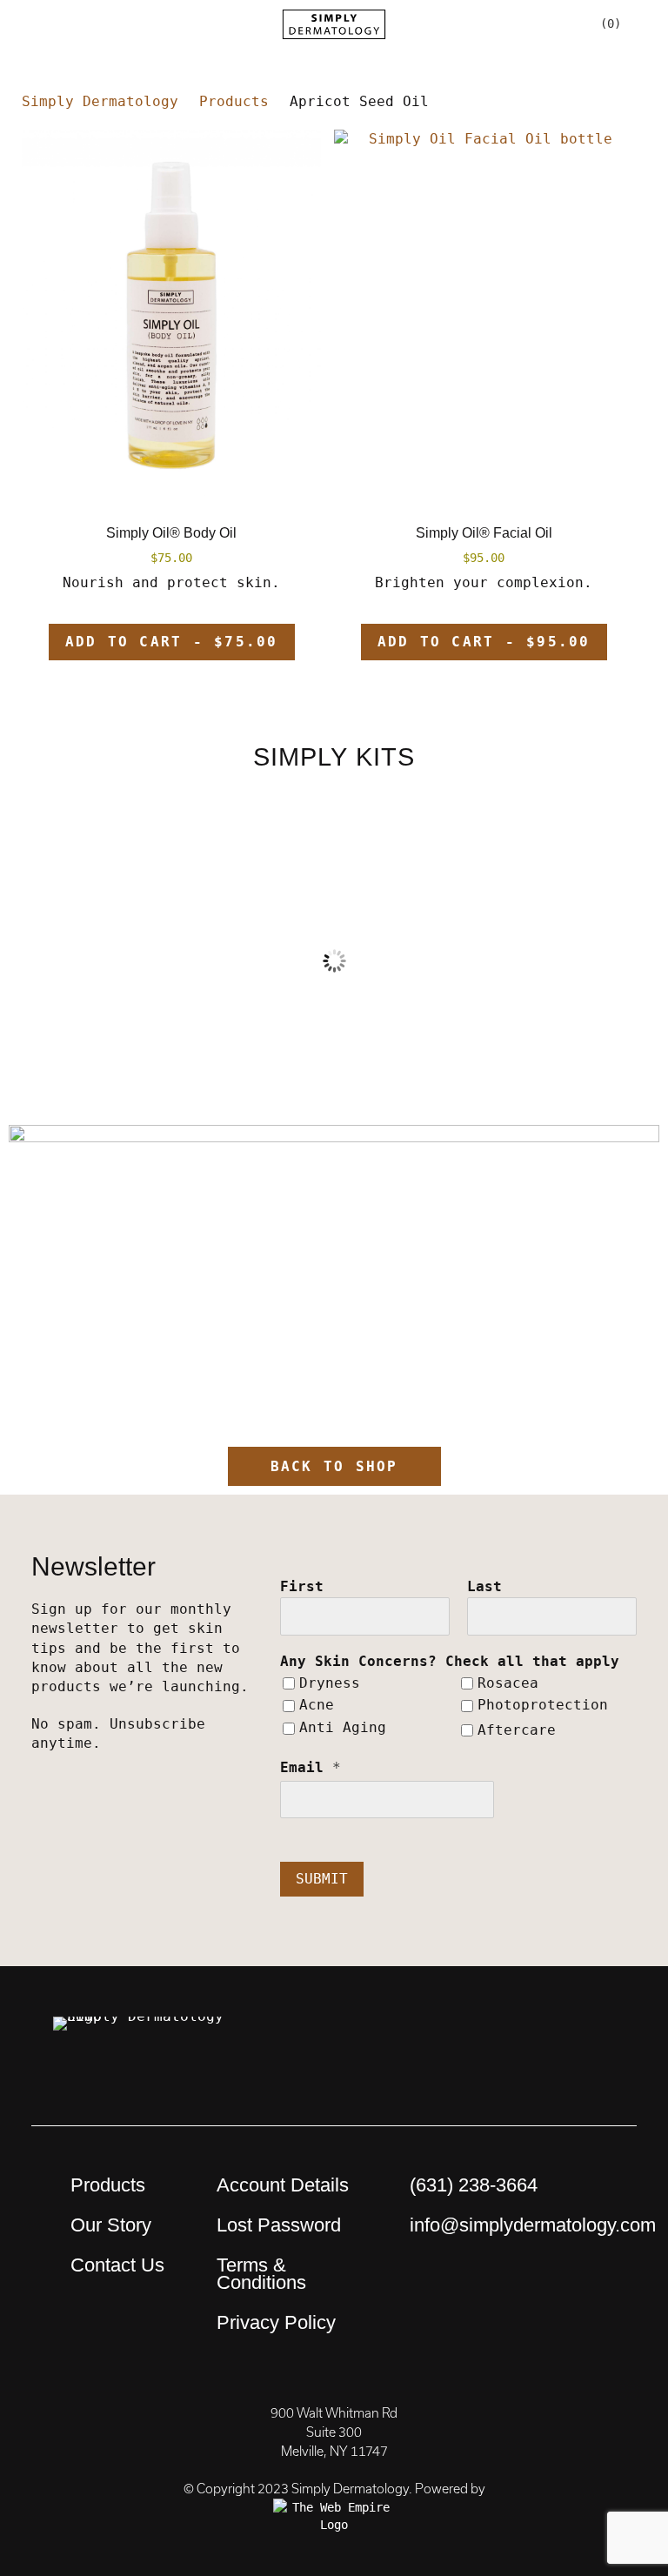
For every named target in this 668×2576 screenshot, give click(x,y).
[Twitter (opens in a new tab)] (593, 2038)
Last (484, 1587)
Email (311, 1767)
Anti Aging (343, 1727)
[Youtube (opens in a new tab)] (498, 2038)
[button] (68, 24)
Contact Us (117, 2265)
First (302, 1587)
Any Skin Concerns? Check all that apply (450, 1661)
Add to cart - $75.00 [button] (172, 642)
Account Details (283, 2185)
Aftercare (517, 1730)
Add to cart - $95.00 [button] (484, 642)
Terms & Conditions (261, 2274)
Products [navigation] (234, 101)
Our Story (111, 2225)
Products (108, 2185)
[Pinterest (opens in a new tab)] (402, 2038)
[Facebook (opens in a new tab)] (545, 2038)
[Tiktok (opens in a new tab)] (593, 2082)
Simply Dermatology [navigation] (100, 101)
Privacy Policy (276, 2322)
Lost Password (279, 2225)
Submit (322, 1879)
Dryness (330, 1683)
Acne (317, 1705)
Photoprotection (543, 1705)
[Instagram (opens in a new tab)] (450, 2038)
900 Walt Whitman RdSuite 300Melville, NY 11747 (334, 2432)
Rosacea (508, 1683)
